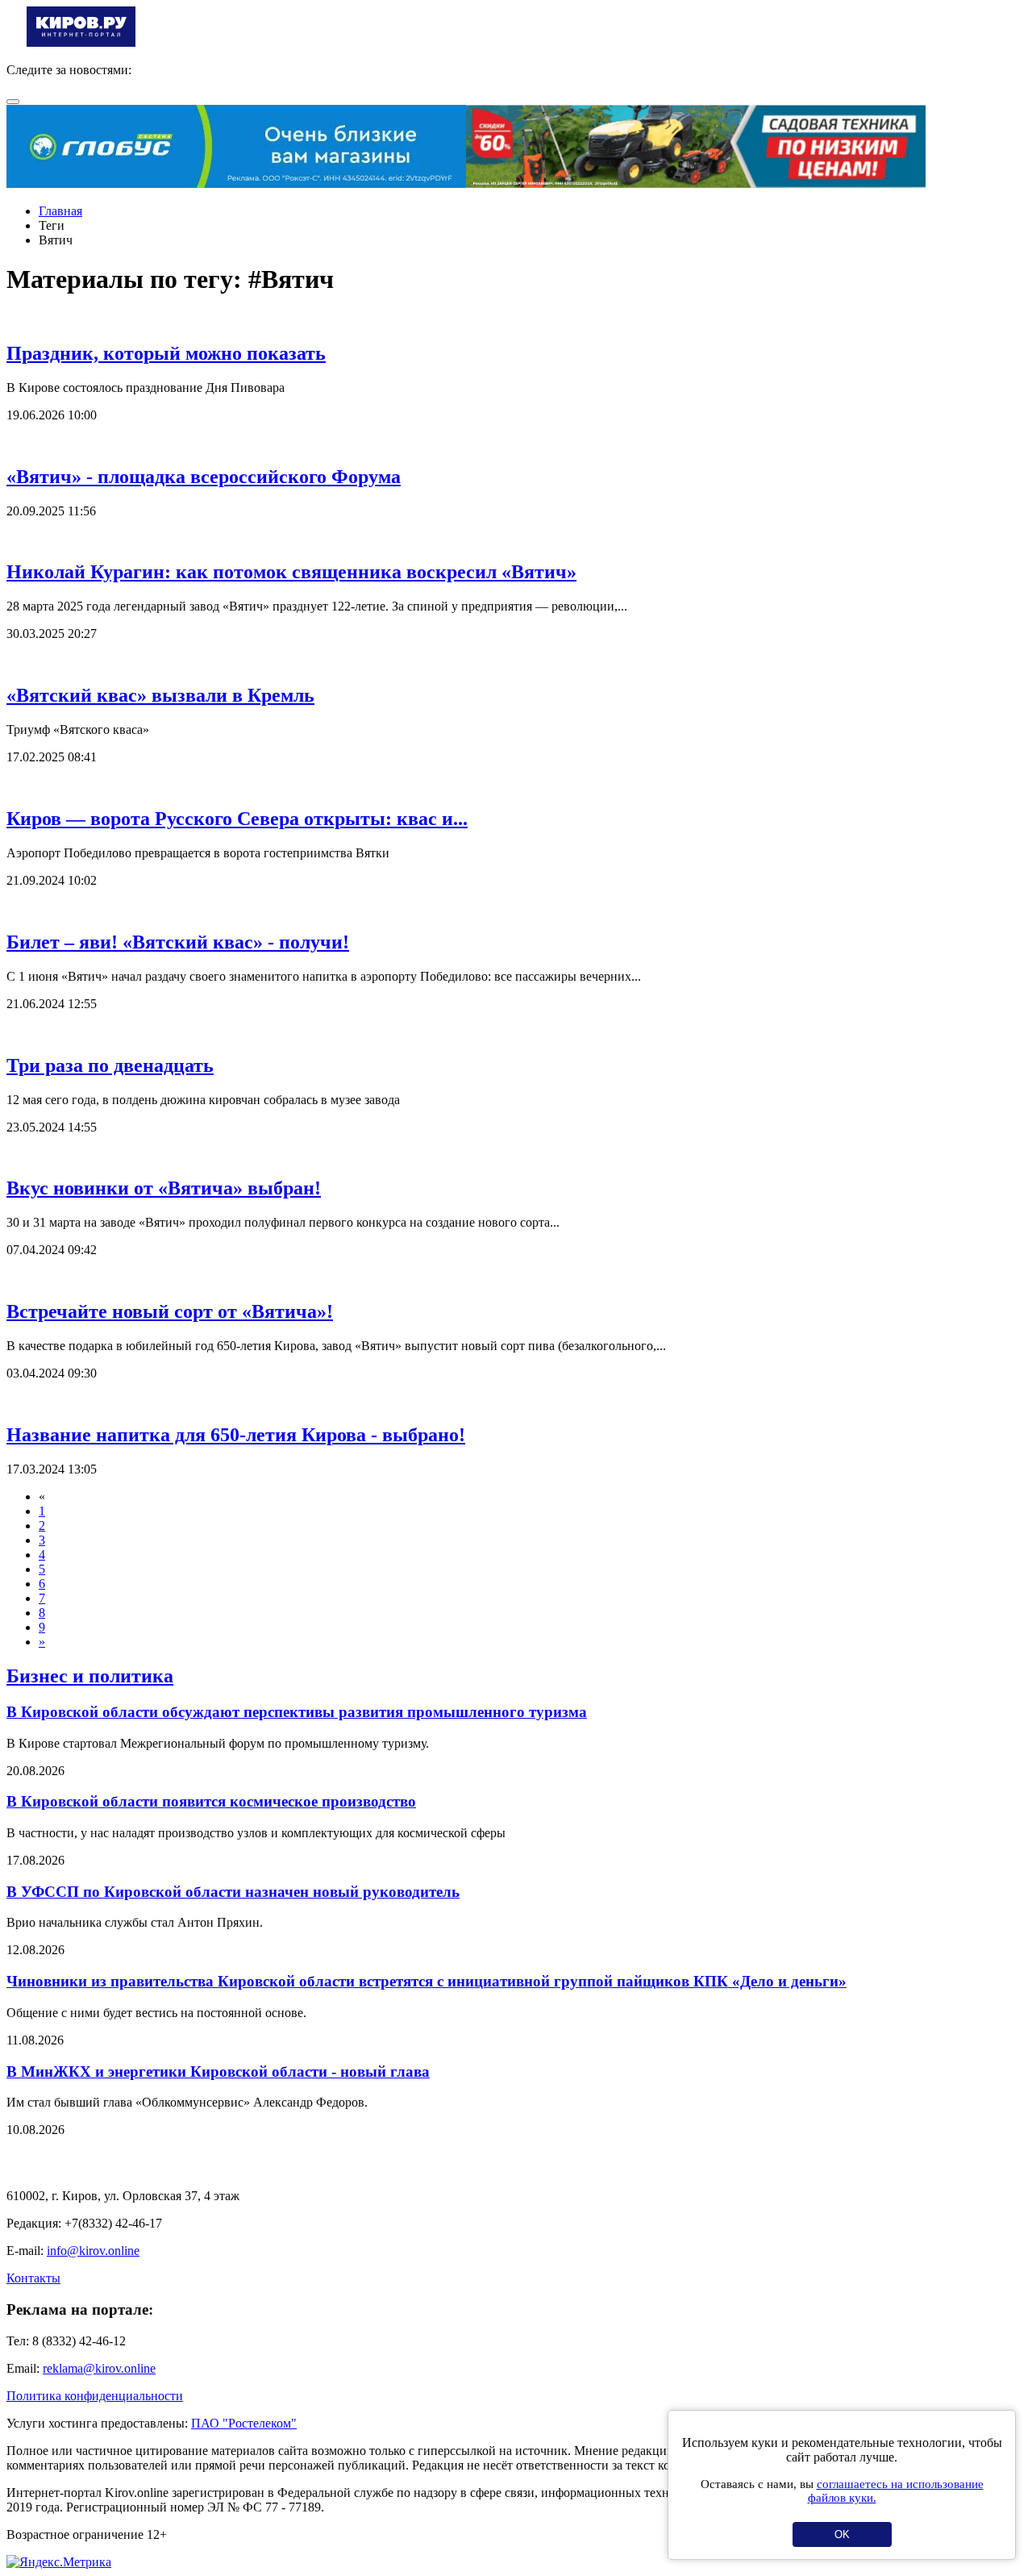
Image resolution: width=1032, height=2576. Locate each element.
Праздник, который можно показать (166, 353)
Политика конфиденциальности (95, 2396)
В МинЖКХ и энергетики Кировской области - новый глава (218, 2072)
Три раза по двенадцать (110, 1065)
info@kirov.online (93, 2251)
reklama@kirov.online (99, 2368)
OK (842, 2534)
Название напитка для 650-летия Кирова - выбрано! (236, 1435)
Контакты (33, 2278)
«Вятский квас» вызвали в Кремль (160, 695)
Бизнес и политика (90, 1676)
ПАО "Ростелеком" (244, 2423)
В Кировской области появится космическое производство (211, 1801)
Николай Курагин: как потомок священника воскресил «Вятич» (291, 572)
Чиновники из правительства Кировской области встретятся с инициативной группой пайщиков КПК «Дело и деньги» (427, 1981)
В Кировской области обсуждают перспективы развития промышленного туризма (297, 1712)
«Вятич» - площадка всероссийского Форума (204, 477)
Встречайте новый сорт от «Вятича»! (170, 1311)
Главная (60, 211)
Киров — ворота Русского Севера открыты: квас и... (237, 819)
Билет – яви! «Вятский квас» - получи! (178, 942)
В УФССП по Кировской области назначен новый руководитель (233, 1892)
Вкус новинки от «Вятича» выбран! (164, 1188)
